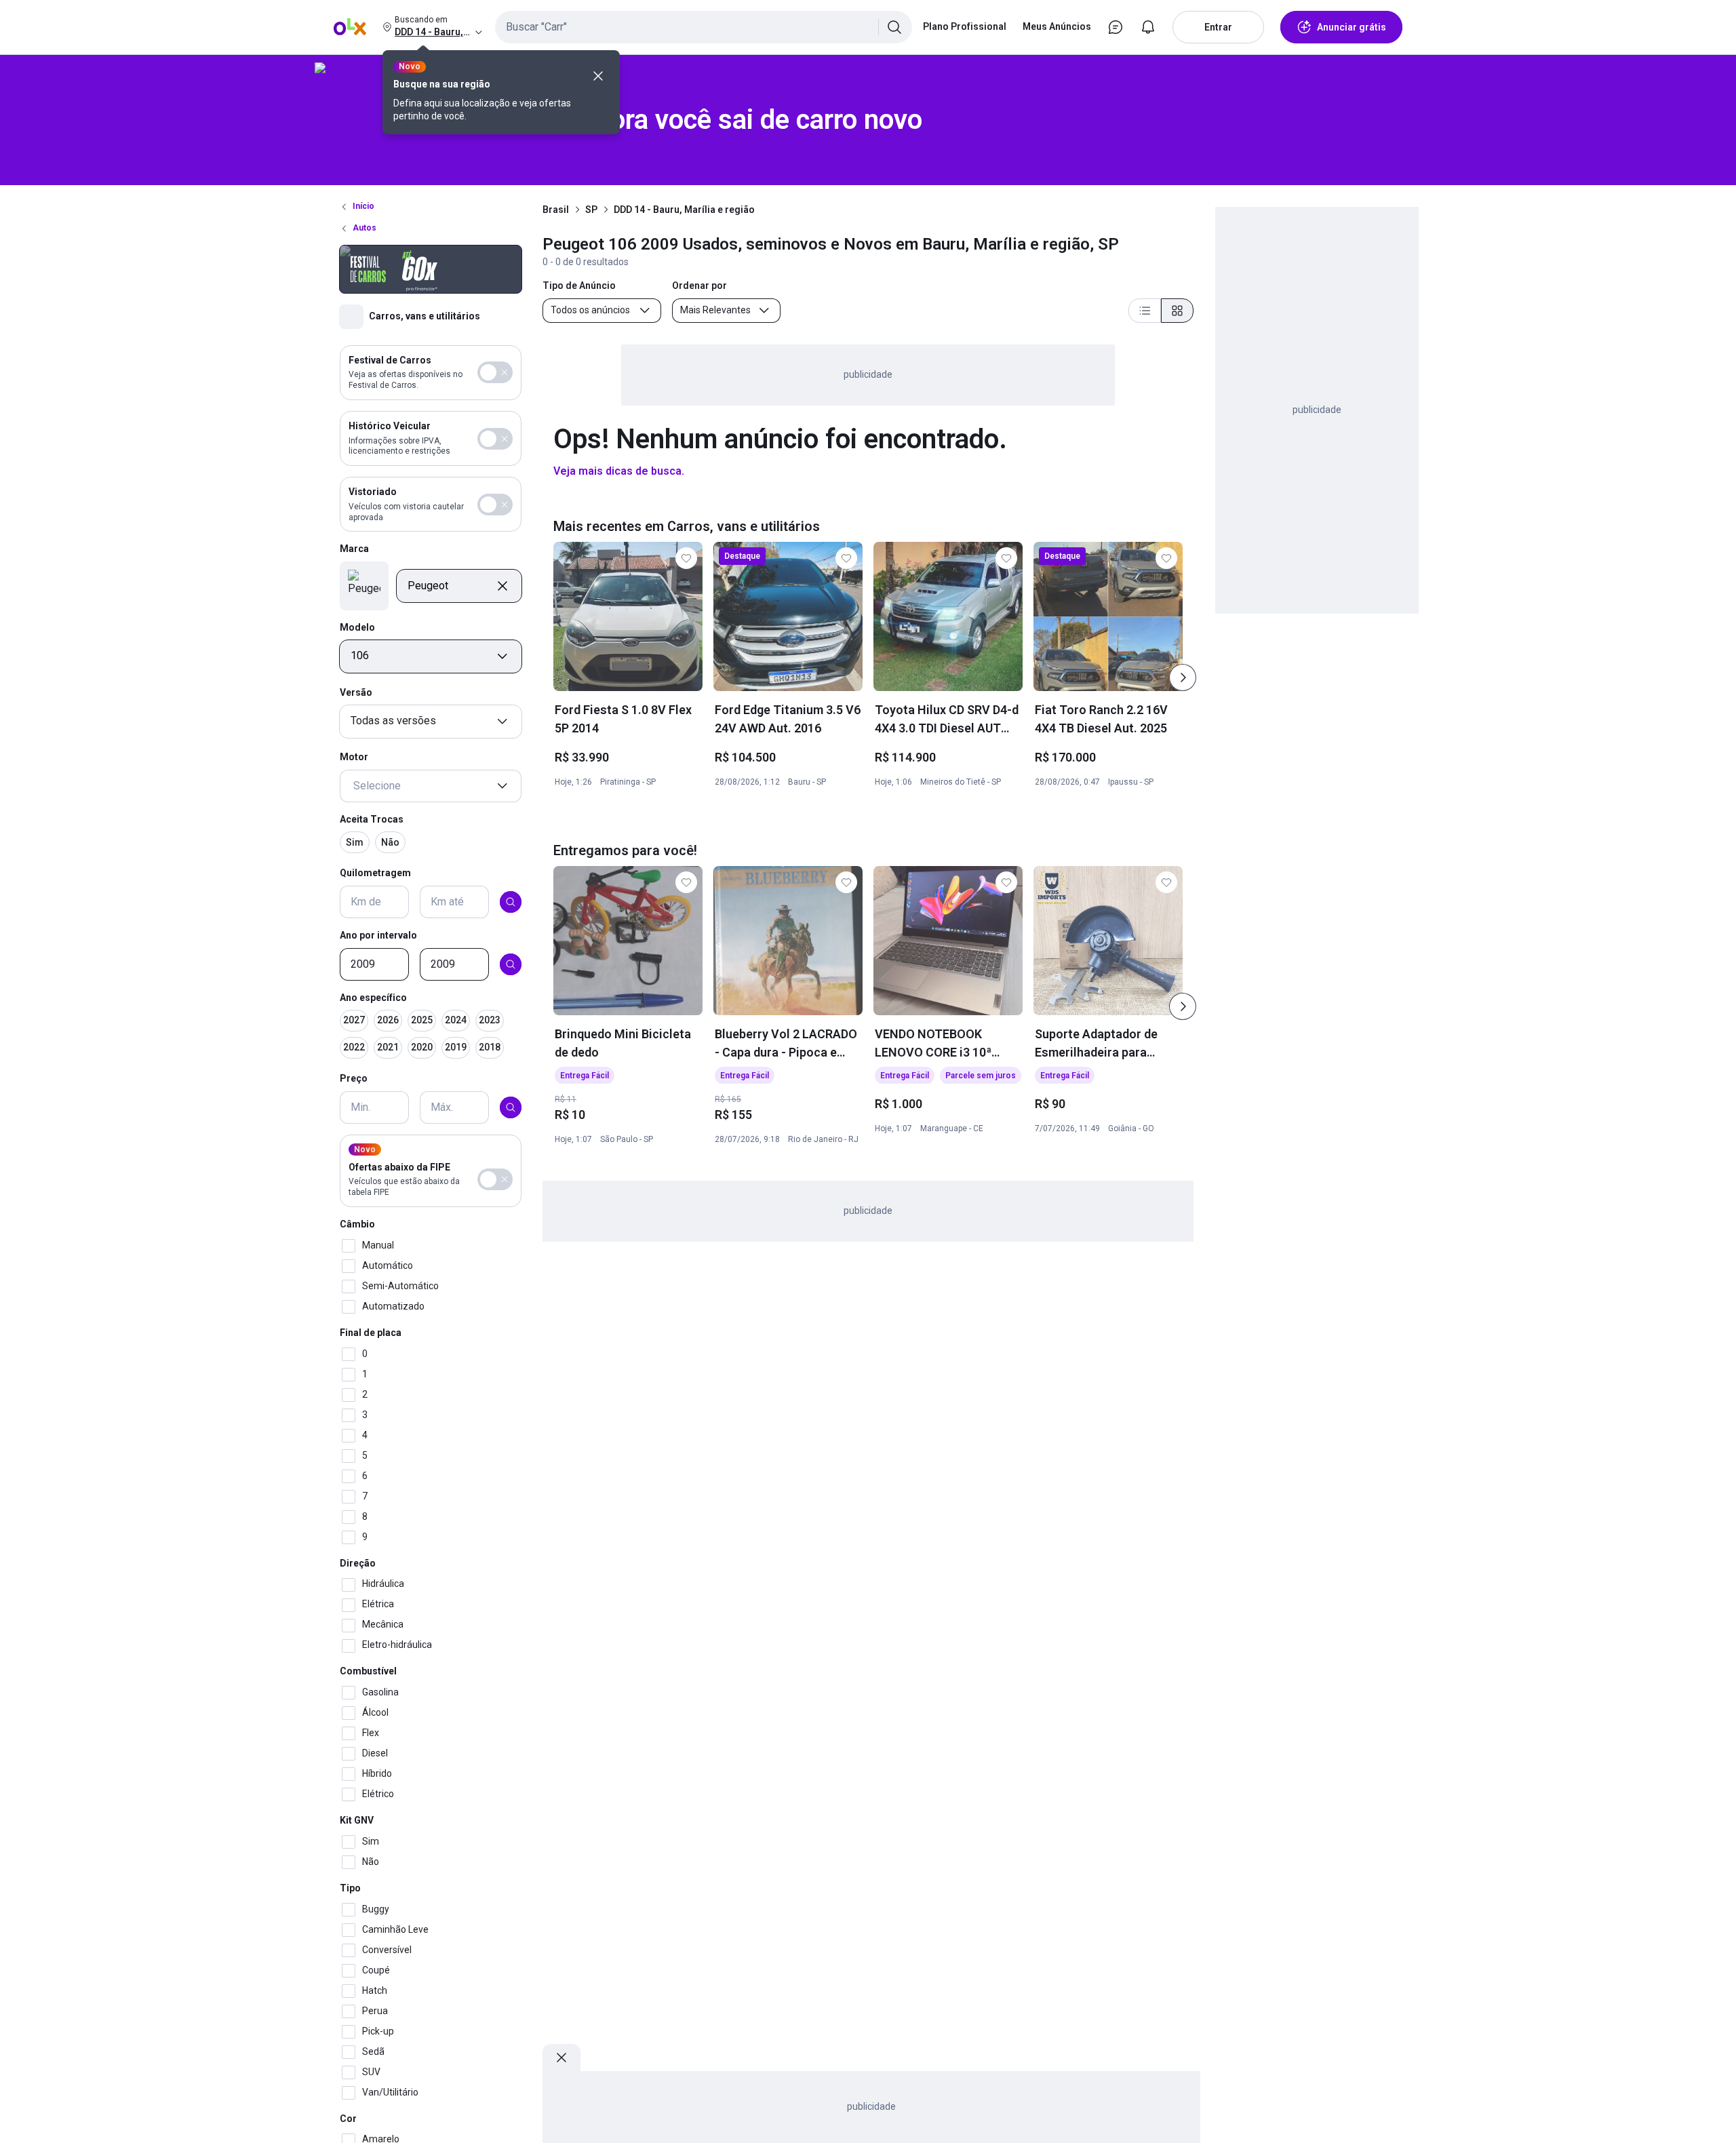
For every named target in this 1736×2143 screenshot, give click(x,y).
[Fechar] (598, 76)
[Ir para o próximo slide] (1183, 677)
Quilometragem (375, 873)
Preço (354, 1079)
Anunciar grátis (1352, 27)
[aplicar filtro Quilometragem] (511, 902)
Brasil (556, 210)
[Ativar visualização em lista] (1145, 311)
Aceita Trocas (372, 819)
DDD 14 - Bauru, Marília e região (684, 210)
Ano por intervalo (378, 935)
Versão (356, 692)
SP (591, 210)
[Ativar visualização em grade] (1177, 311)
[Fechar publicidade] (561, 2058)
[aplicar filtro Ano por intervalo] (511, 964)
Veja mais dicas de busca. (619, 471)
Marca (354, 549)
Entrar (1218, 27)
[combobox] (704, 27)
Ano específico (373, 998)
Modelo (357, 627)
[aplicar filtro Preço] (511, 1107)
